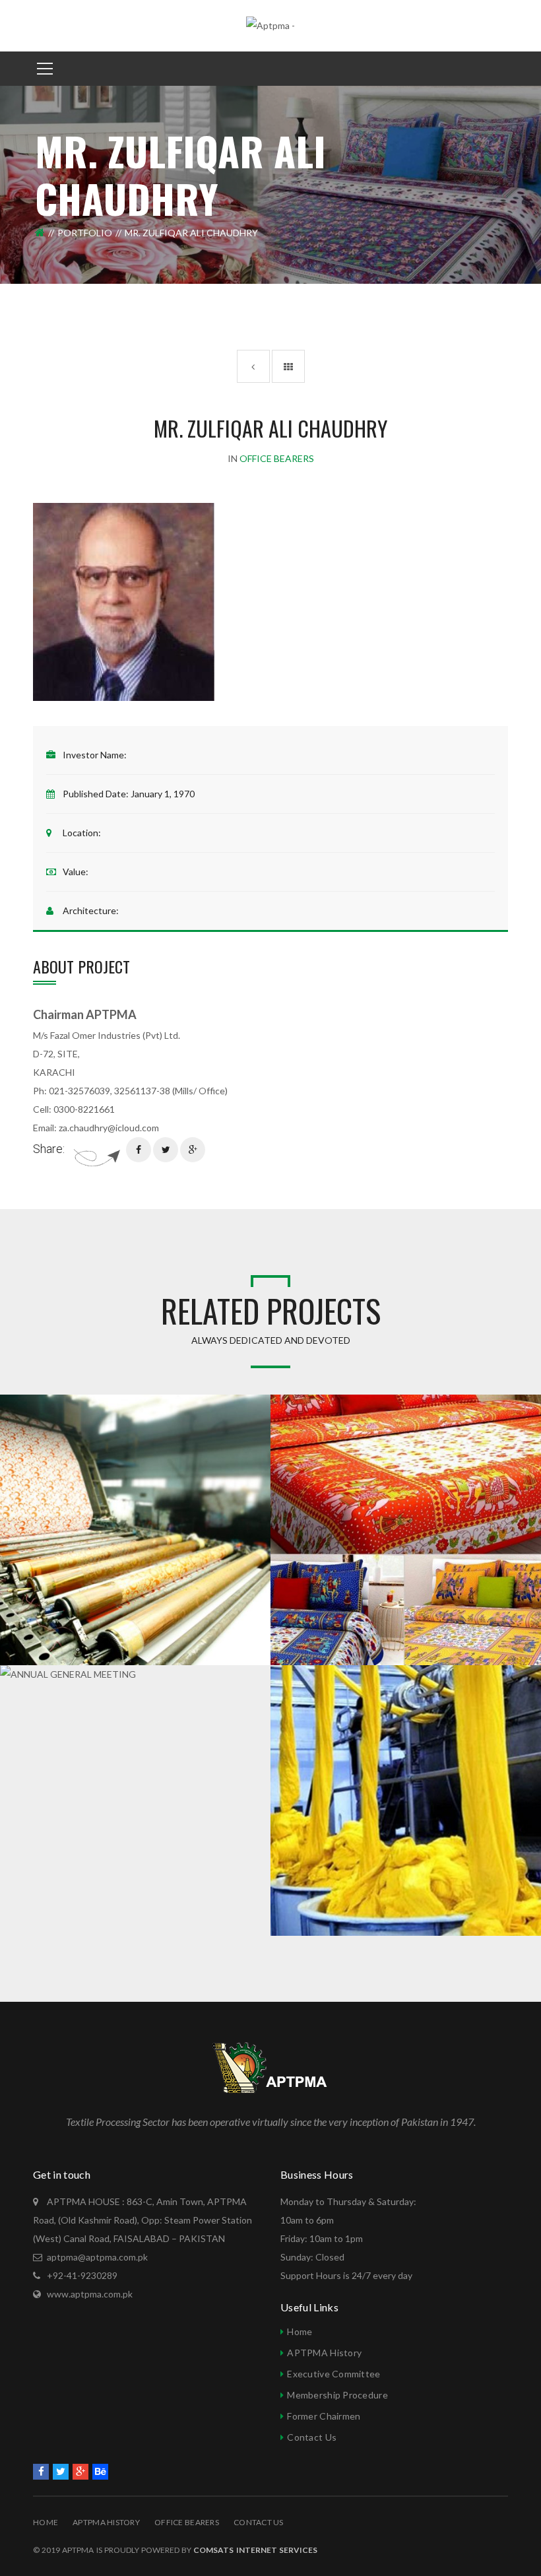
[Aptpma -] (270, 25)
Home (300, 2331)
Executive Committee (334, 2374)
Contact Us (312, 2437)
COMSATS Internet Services (255, 2550)
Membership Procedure (337, 2395)
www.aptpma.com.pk (90, 2294)
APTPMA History (324, 2353)
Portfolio (85, 233)
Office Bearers (187, 2522)
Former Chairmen (324, 2416)
